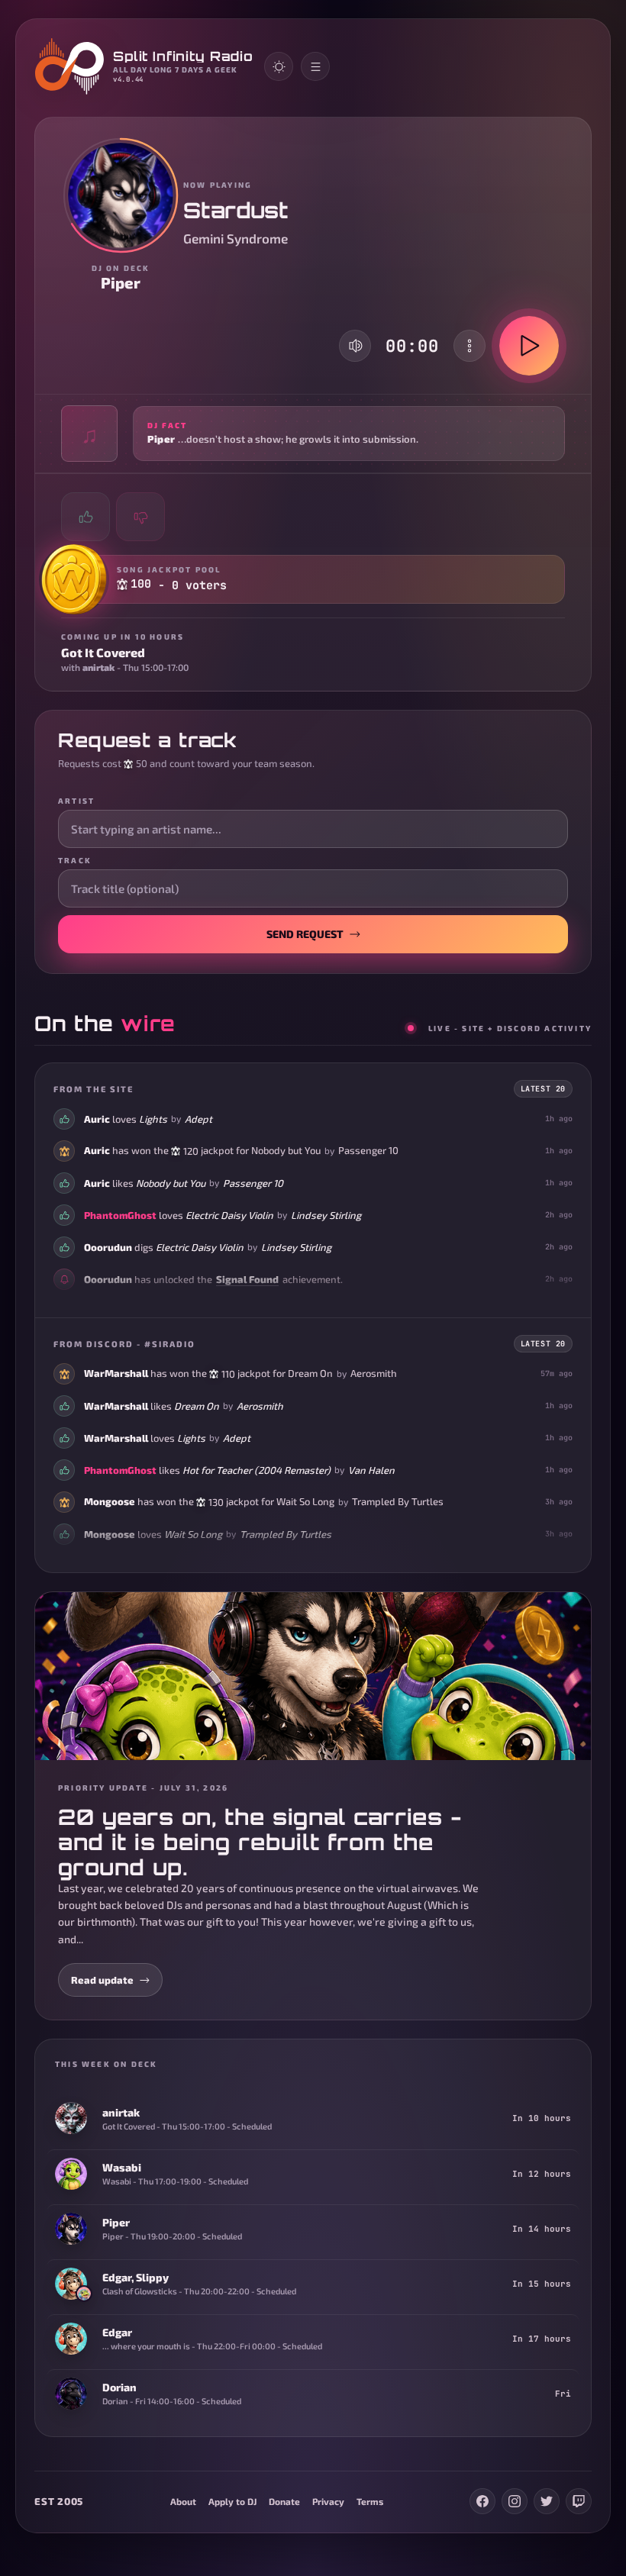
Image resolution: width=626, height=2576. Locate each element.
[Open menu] (315, 66)
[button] (313, 434)
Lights (153, 1118)
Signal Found (247, 1278)
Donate (284, 2501)
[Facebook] (482, 2501)
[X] (547, 2501)
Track (75, 860)
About (183, 2501)
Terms (370, 2501)
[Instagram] (515, 2501)
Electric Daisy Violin (229, 1214)
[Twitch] (579, 2501)
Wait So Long (305, 1501)
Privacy (328, 2501)
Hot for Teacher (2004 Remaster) (257, 1469)
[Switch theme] (279, 66)
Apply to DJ (232, 2501)
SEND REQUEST (305, 934)
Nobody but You (286, 1150)
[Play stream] (529, 346)
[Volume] (356, 346)
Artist (76, 801)
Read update (102, 1980)
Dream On (310, 1373)
